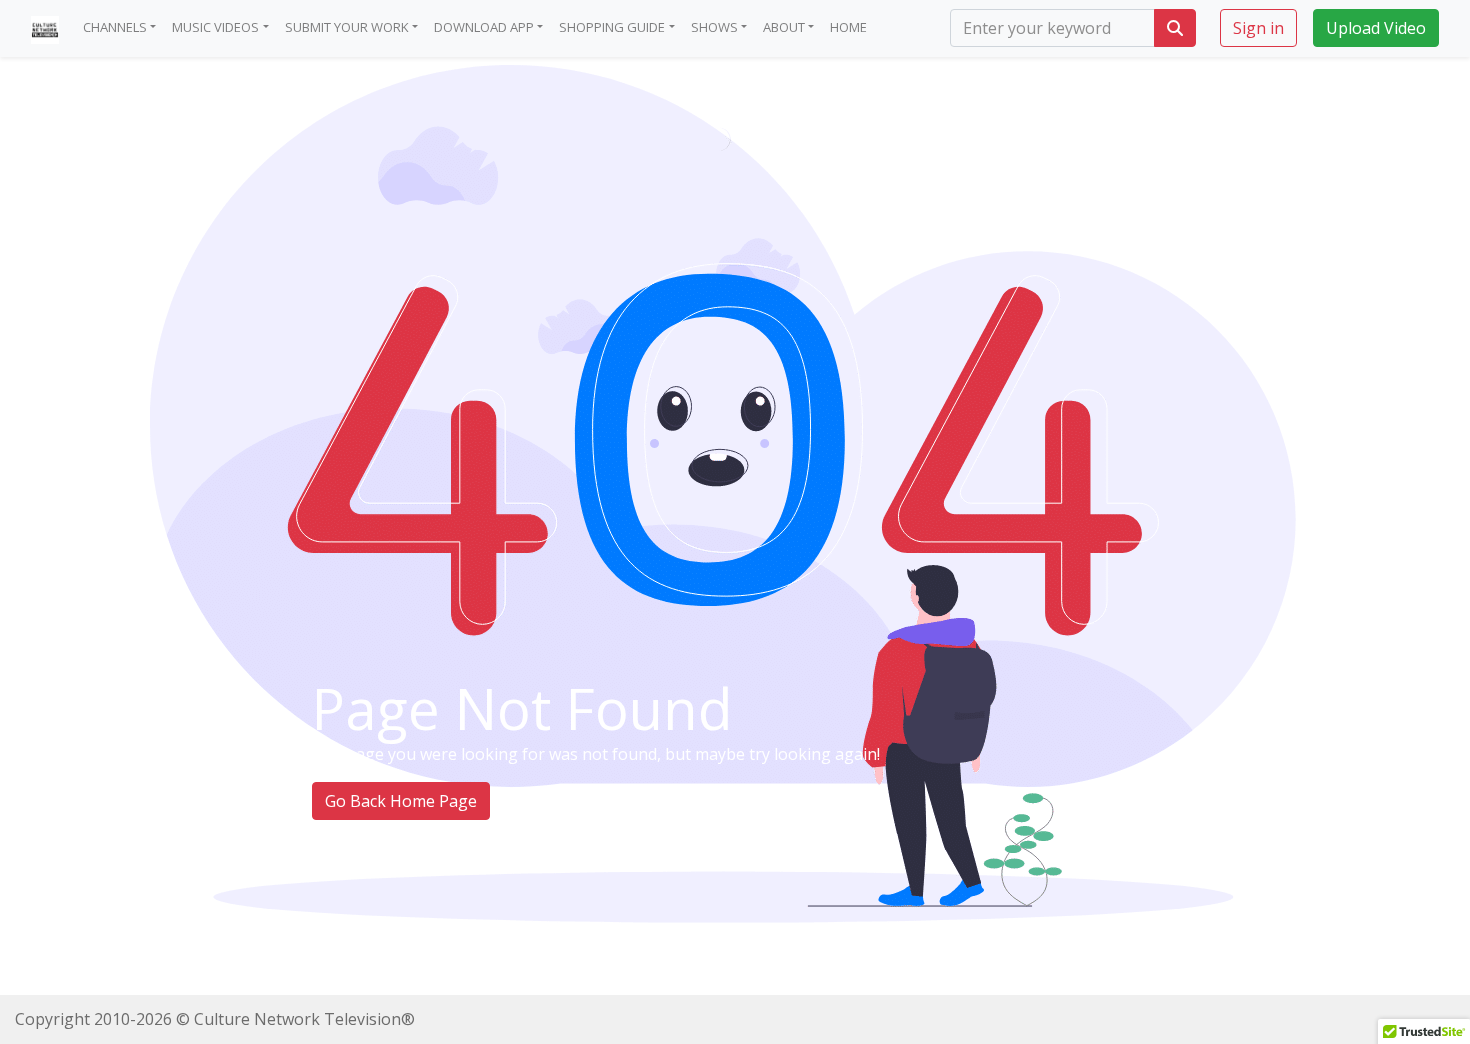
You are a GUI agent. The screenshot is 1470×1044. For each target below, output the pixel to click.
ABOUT (784, 27)
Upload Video (1376, 28)
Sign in (1258, 28)
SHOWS (714, 27)
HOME (848, 27)
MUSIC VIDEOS (215, 27)
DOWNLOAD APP (484, 27)
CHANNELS (115, 27)
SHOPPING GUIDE (612, 27)
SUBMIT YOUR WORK (347, 27)
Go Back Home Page (401, 801)
